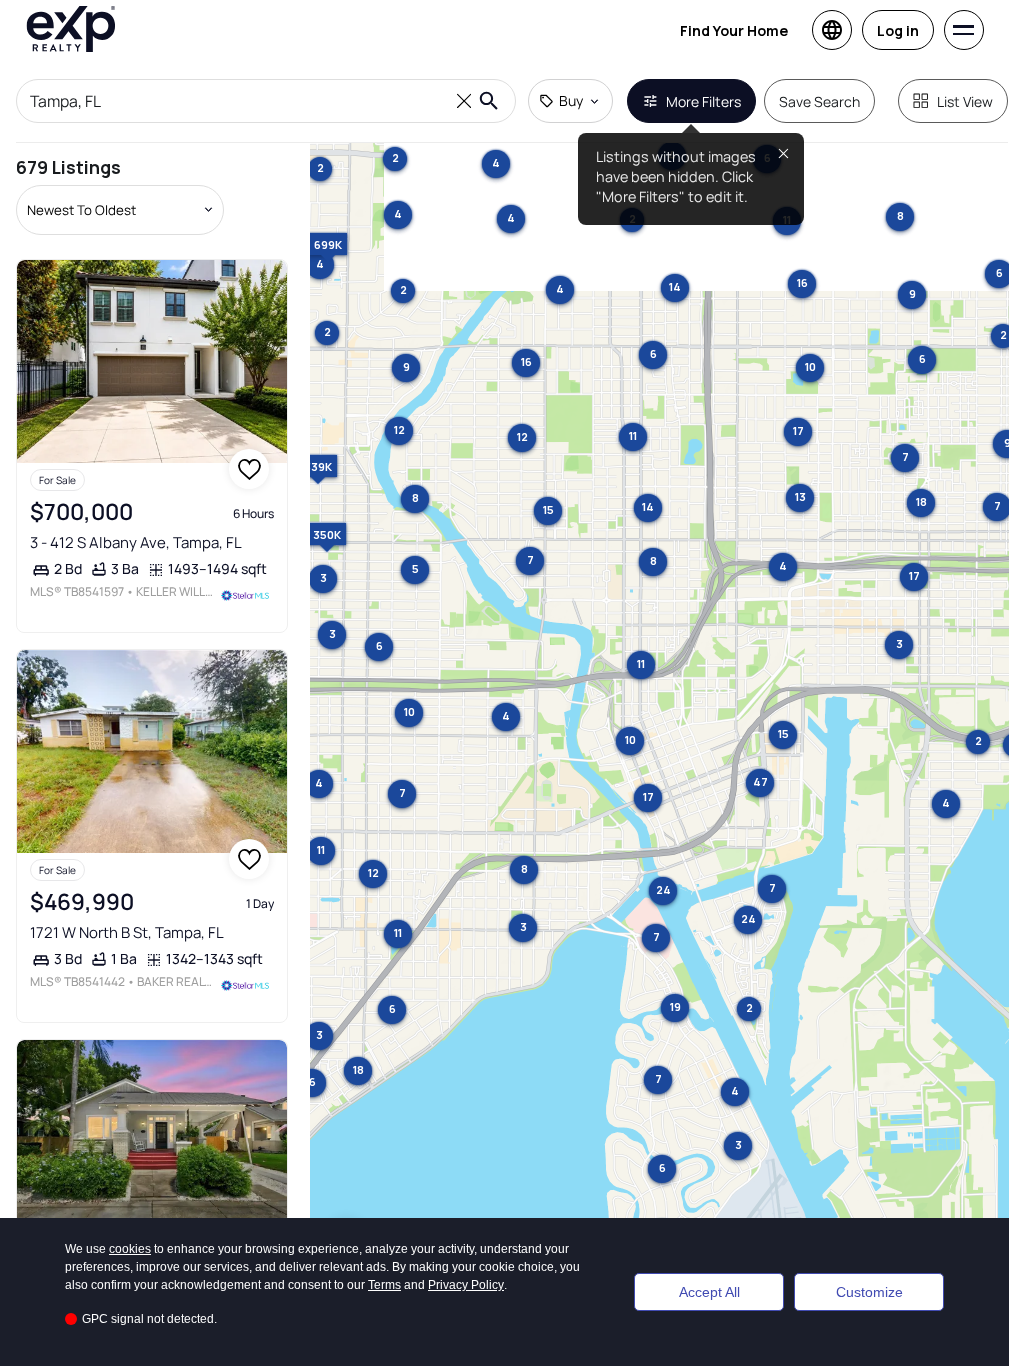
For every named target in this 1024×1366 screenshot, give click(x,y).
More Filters (703, 101)
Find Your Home (734, 30)
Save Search (819, 101)
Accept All (709, 1292)
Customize (869, 1292)
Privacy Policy (466, 1285)
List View (965, 101)
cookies (130, 1249)
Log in (898, 30)
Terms (384, 1285)
